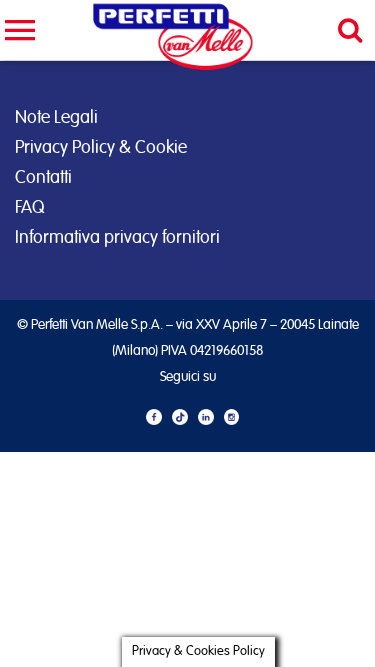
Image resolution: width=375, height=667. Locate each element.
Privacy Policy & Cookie (101, 148)
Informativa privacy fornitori (117, 238)
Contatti (43, 178)
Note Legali (56, 118)
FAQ (29, 208)
